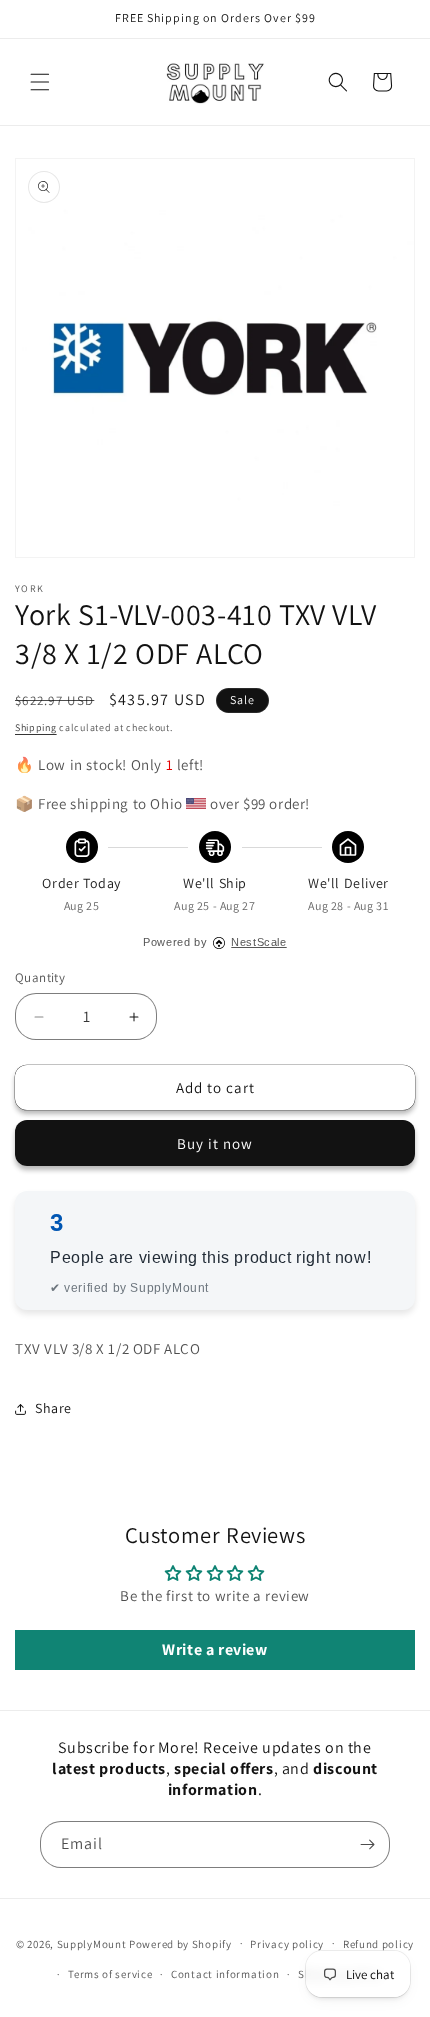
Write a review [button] (214, 1649)
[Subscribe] (367, 1844)
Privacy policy (287, 1944)
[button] (40, 82)
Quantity (40, 977)
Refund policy (378, 1944)
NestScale (258, 942)
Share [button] (53, 1408)
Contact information (225, 1974)
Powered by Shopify (180, 1943)
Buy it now (215, 1143)
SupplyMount (92, 1943)
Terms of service (110, 1974)
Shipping (36, 727)
